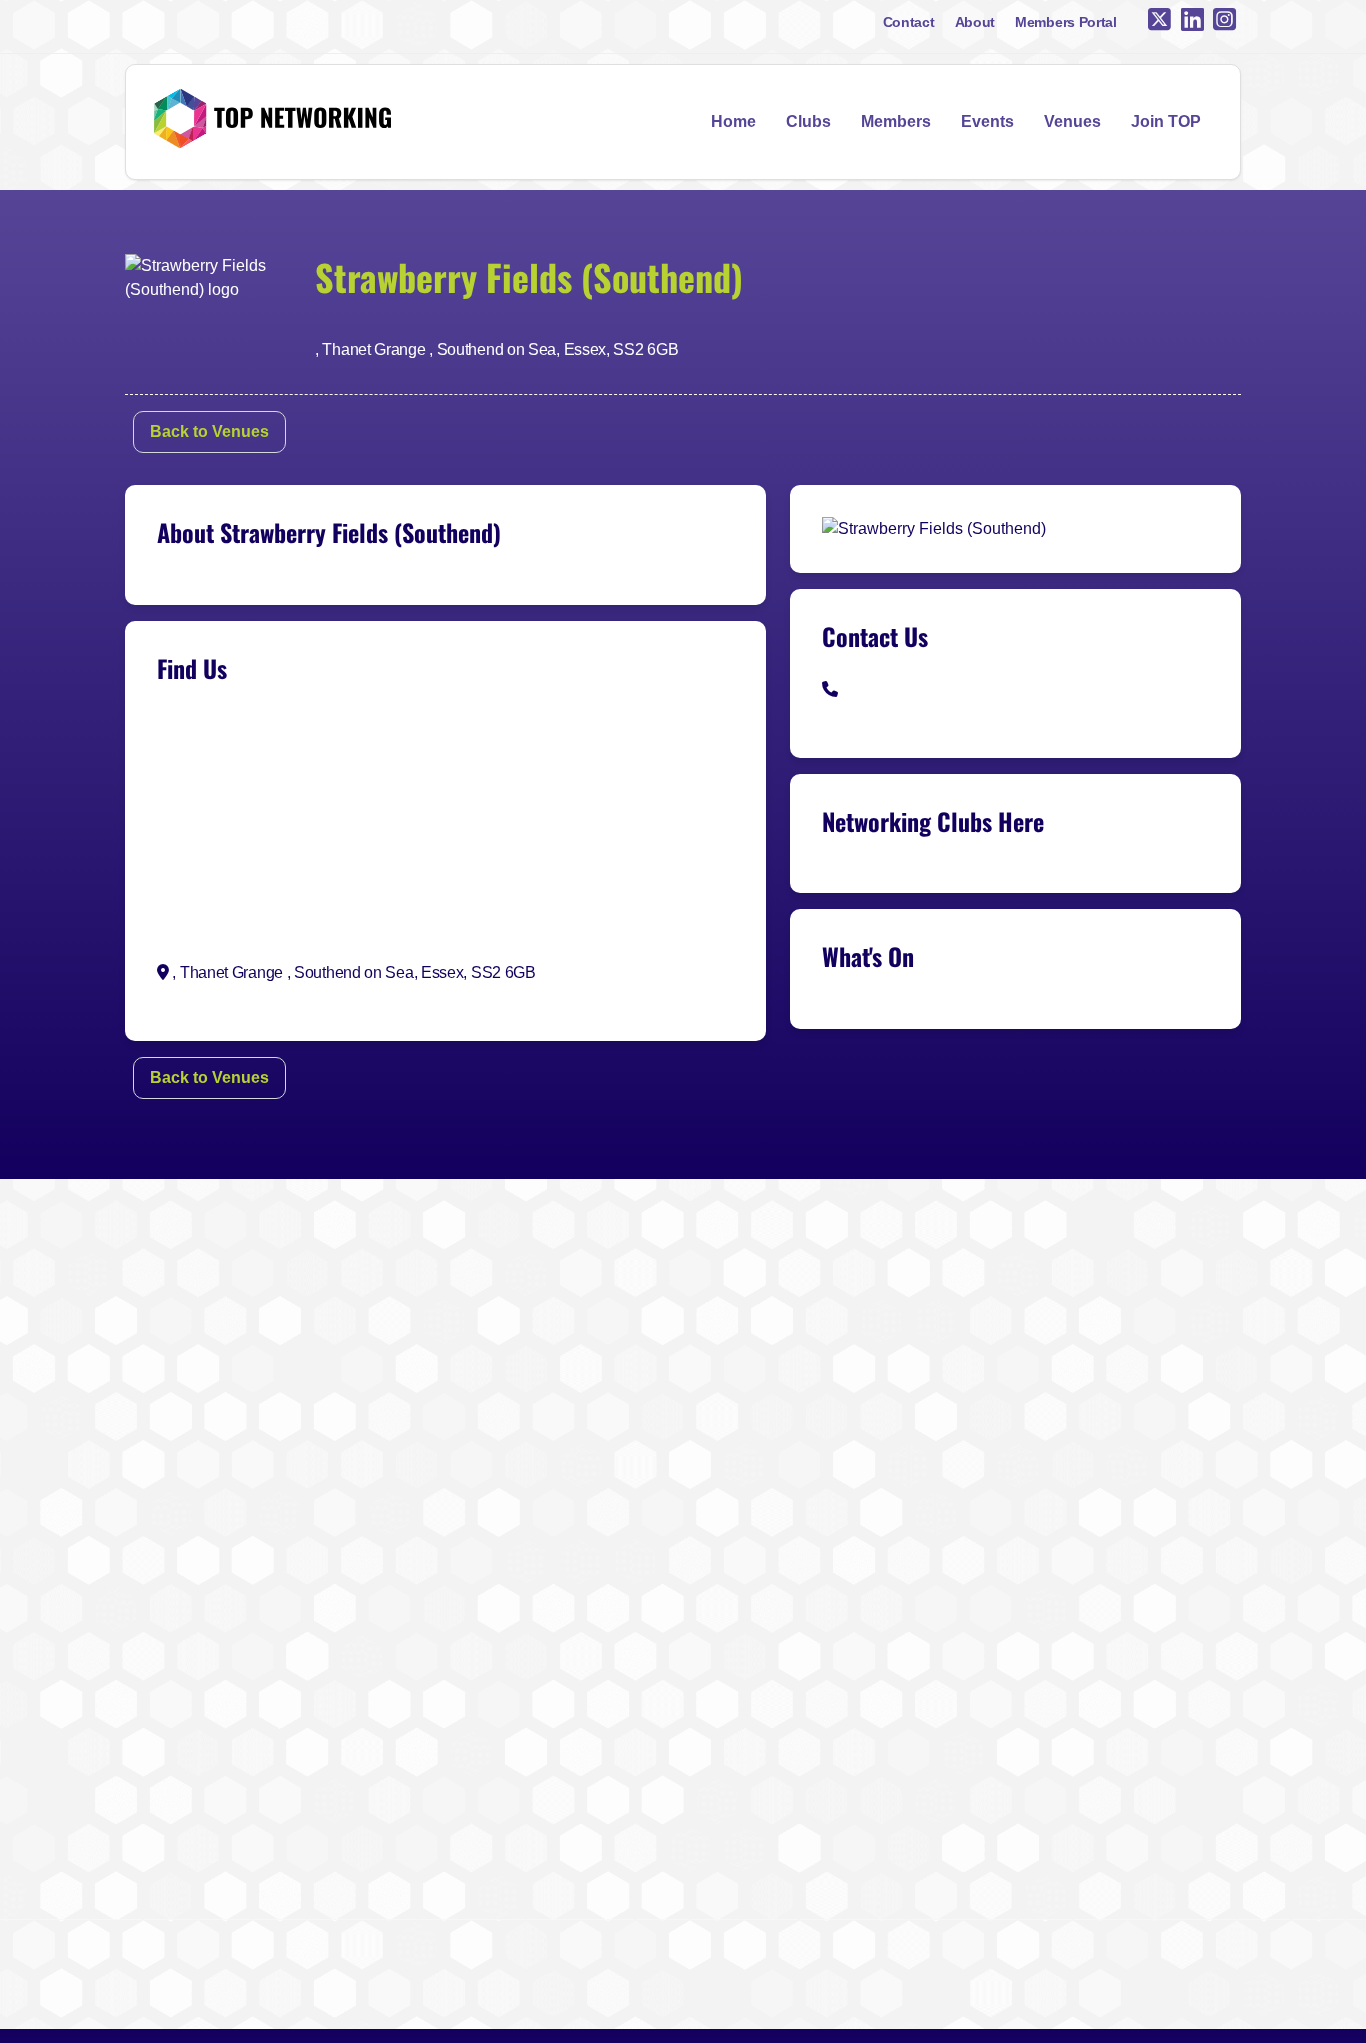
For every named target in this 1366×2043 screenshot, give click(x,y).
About (975, 22)
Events (987, 121)
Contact (909, 22)
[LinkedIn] (1192, 20)
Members (896, 121)
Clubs (808, 121)
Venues (1072, 121)
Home (733, 121)
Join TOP (1166, 121)
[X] (1159, 20)
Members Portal (1066, 22)
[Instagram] (1224, 20)
